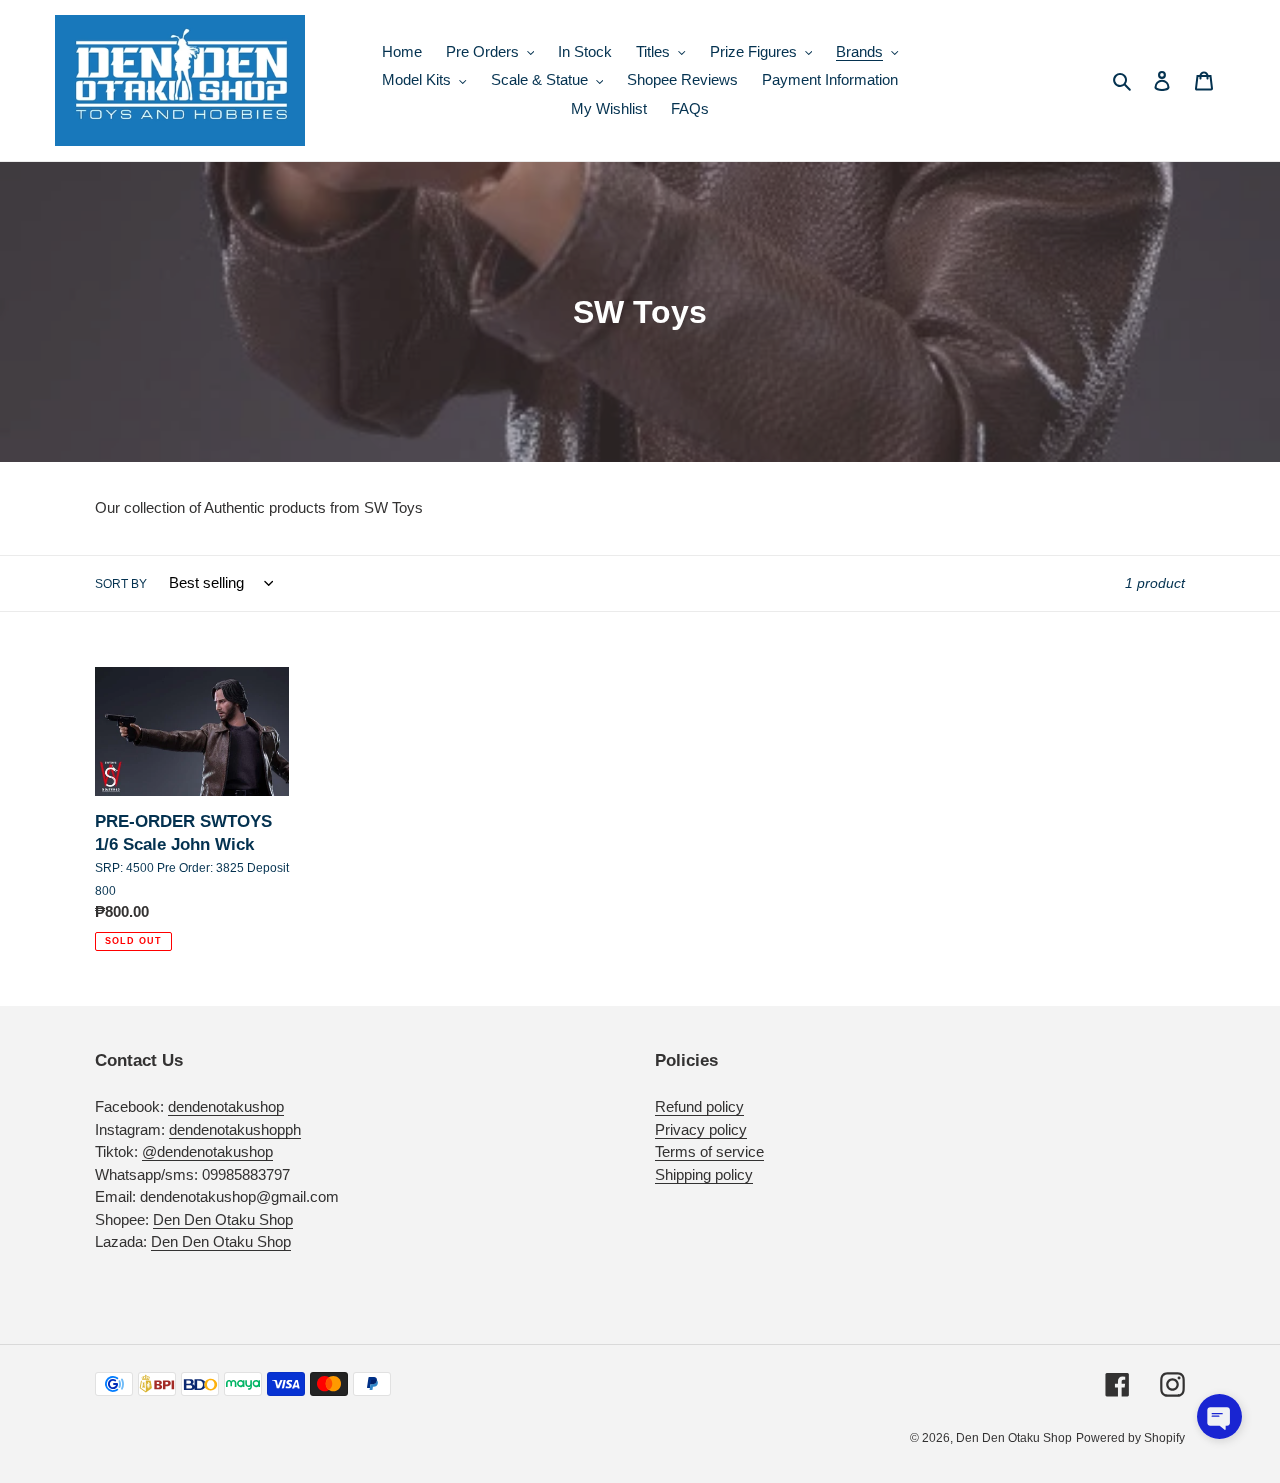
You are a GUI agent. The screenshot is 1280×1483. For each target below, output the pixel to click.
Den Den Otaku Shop (223, 1219)
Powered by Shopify (1130, 1438)
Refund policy (699, 1106)
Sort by (121, 584)
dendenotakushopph (235, 1129)
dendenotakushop (226, 1106)
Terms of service (709, 1151)
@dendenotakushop (207, 1151)
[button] (1219, 1416)
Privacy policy (701, 1129)
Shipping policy (704, 1174)
